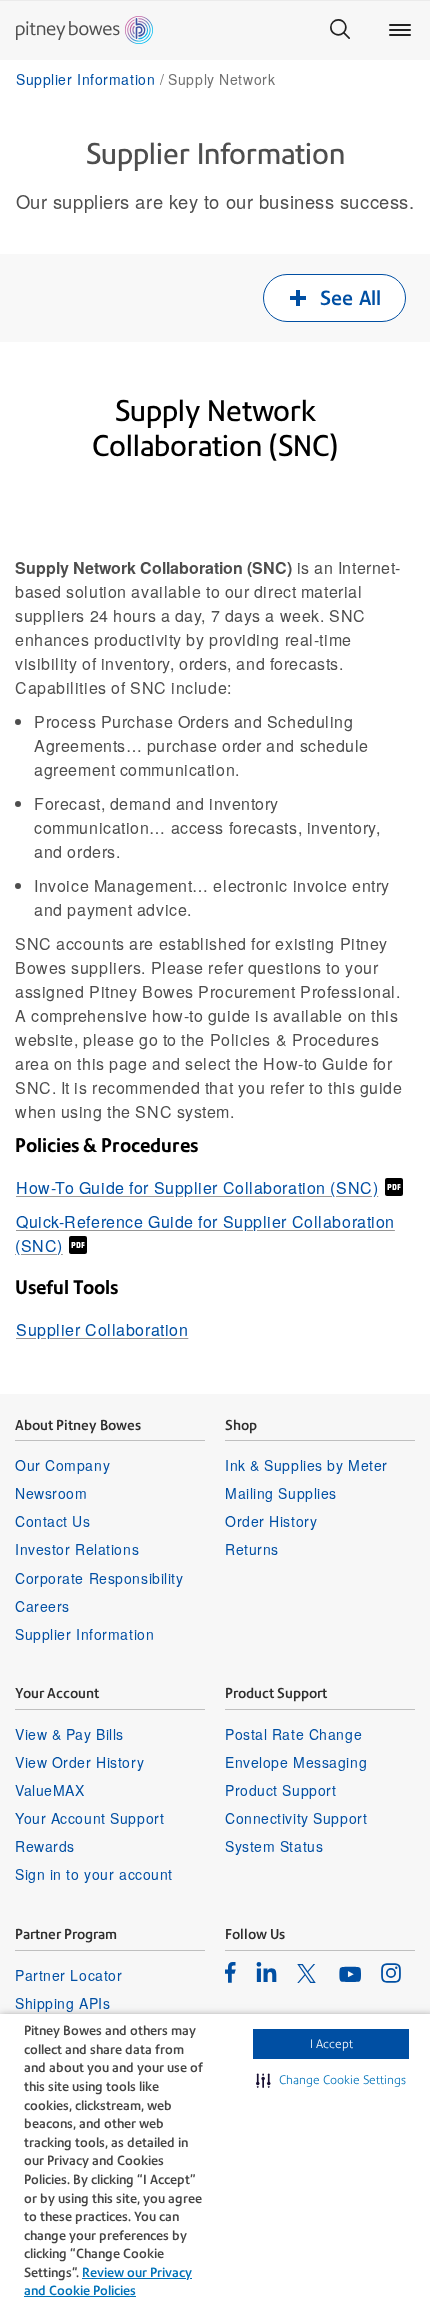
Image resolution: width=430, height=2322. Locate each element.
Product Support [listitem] (280, 1790)
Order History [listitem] (271, 1521)
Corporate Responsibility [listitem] (99, 1578)
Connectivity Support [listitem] (296, 1818)
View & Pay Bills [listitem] (69, 1734)
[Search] (340, 30)
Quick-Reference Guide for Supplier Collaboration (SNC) (205, 1233)
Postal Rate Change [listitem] (293, 1734)
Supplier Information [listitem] (84, 1634)
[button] (331, 2080)
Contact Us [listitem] (53, 1521)
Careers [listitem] (42, 1606)
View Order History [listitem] (79, 1762)
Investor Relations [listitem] (77, 1549)
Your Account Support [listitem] (89, 1818)
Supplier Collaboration (102, 1329)
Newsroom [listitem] (51, 1493)
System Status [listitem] (274, 1846)
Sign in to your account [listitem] (94, 1874)
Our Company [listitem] (62, 1465)
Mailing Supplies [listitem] (281, 1493)
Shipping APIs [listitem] (62, 2003)
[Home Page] (84, 30)
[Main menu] (400, 30)
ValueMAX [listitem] (49, 1790)
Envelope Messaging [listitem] (296, 1762)
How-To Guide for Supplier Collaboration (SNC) (197, 1187)
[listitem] (230, 1972)
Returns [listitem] (252, 1549)
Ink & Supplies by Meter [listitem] (306, 1465)
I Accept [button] (331, 2044)
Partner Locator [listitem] (68, 1975)
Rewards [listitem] (45, 1846)
